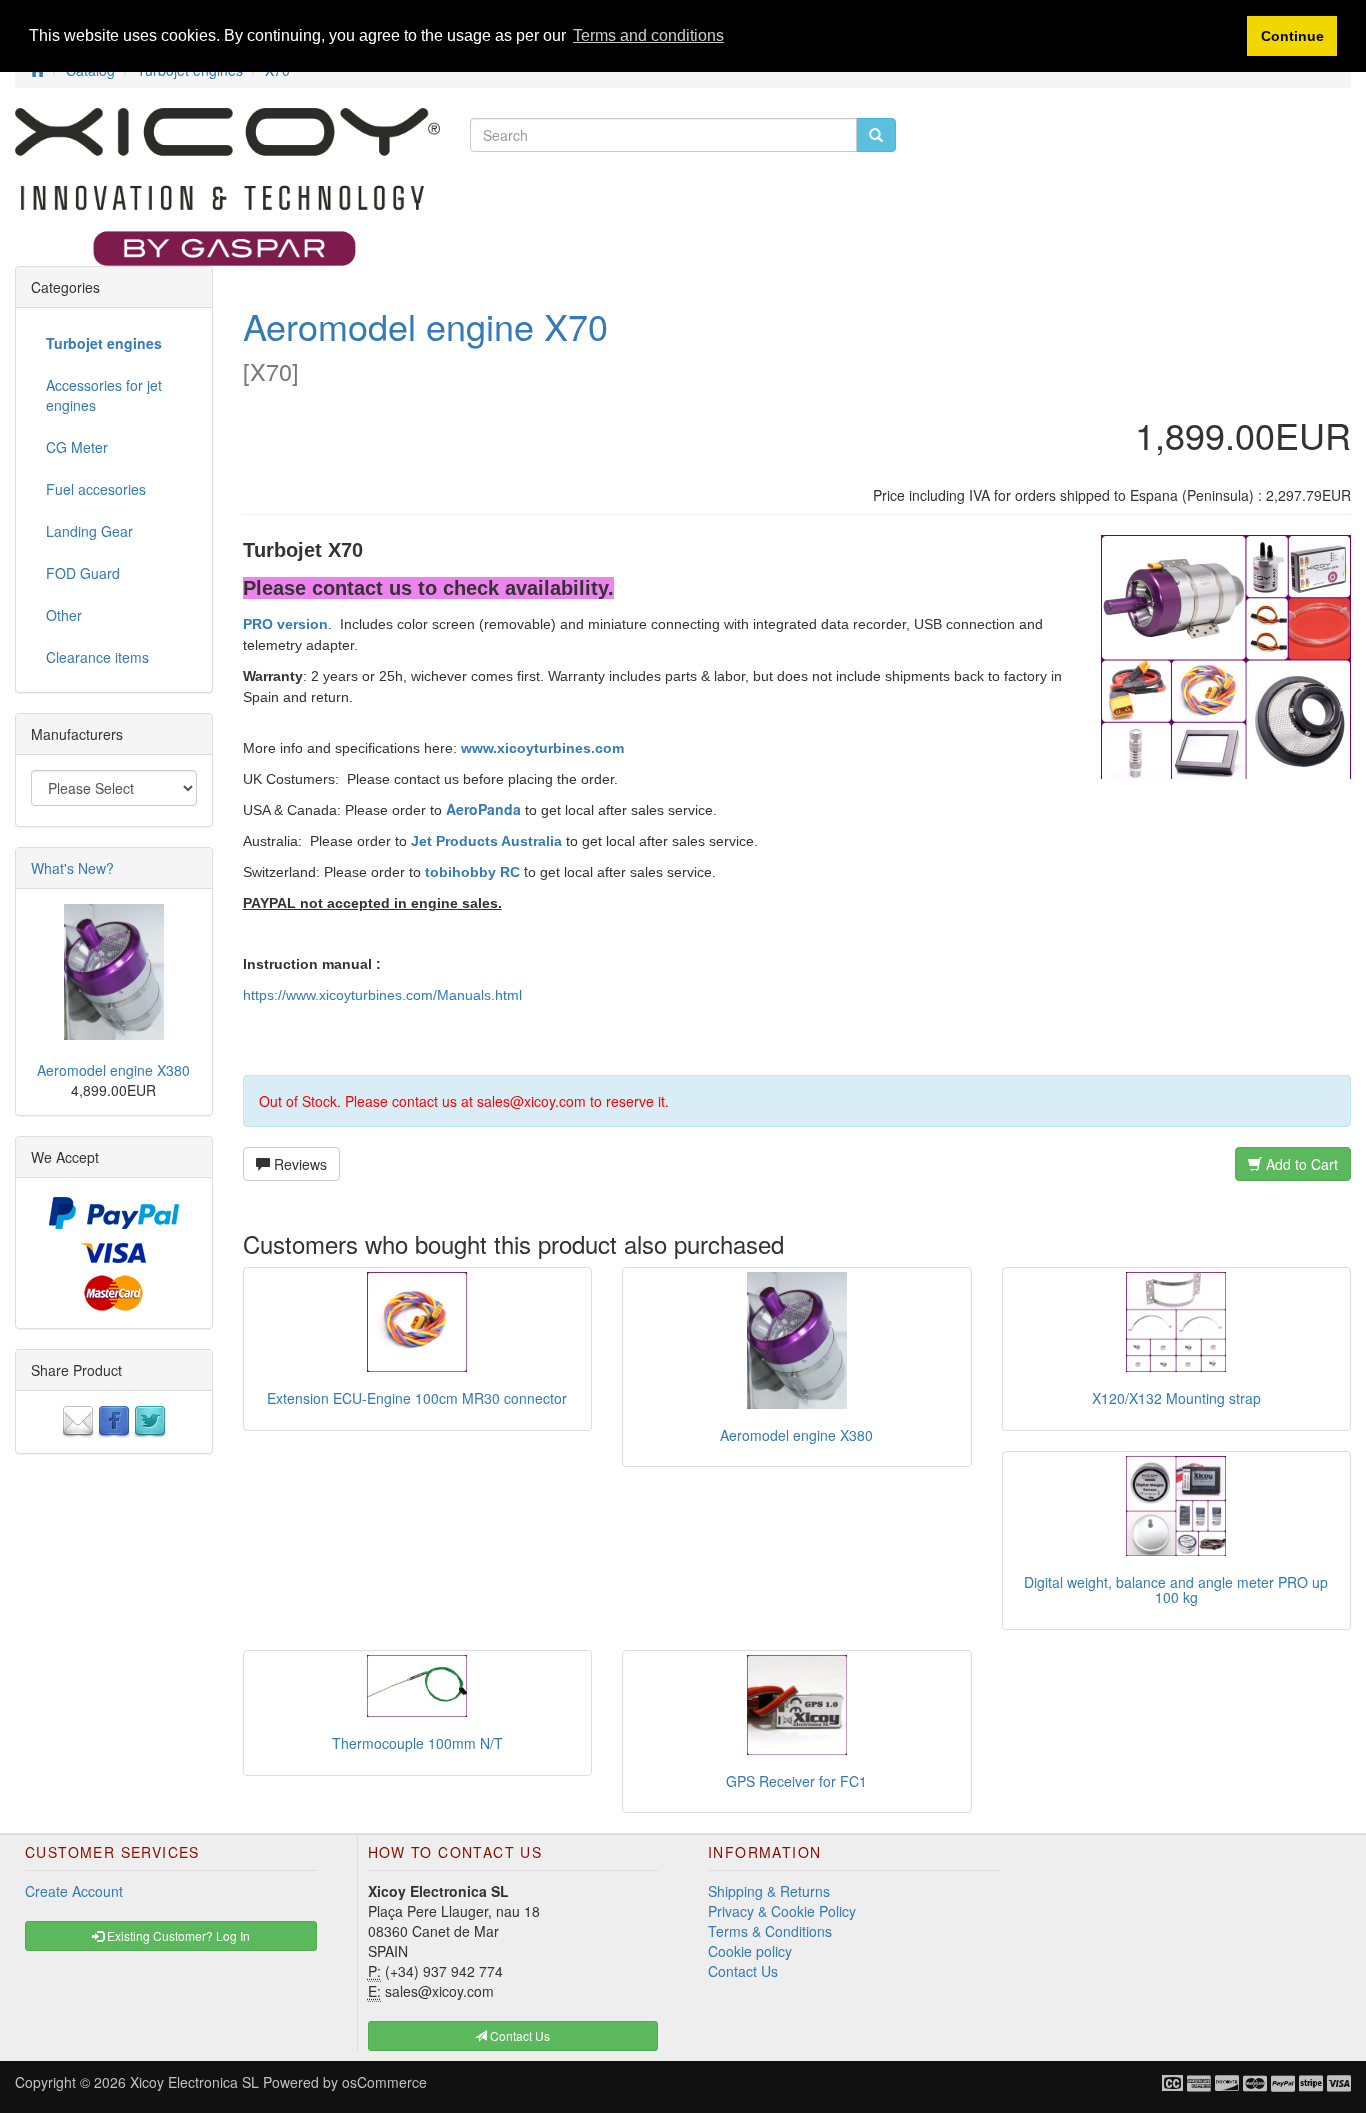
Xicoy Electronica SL (194, 2082)
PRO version (285, 624)
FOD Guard (83, 573)
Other (64, 615)
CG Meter (77, 447)
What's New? (72, 868)
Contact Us (743, 1971)
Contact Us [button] (518, 2035)
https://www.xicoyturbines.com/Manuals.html (382, 995)
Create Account (74, 1891)
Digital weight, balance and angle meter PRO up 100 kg (1176, 1589)
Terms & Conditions (770, 1931)
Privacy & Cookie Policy (782, 1911)
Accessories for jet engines (104, 395)
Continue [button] (1292, 36)
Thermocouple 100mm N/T (417, 1743)
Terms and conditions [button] (648, 35)
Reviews (298, 1164)
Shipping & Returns (769, 1891)
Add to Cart (1300, 1164)
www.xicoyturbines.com (542, 748)
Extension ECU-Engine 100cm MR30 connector (417, 1398)
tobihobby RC (472, 872)
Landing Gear (89, 531)
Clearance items (97, 657)
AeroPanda (483, 809)
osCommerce (384, 2082)
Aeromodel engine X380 (796, 1435)
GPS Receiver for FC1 (796, 1781)
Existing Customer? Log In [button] (177, 1935)
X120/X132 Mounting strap (1176, 1398)
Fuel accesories (96, 489)
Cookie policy (750, 1951)
